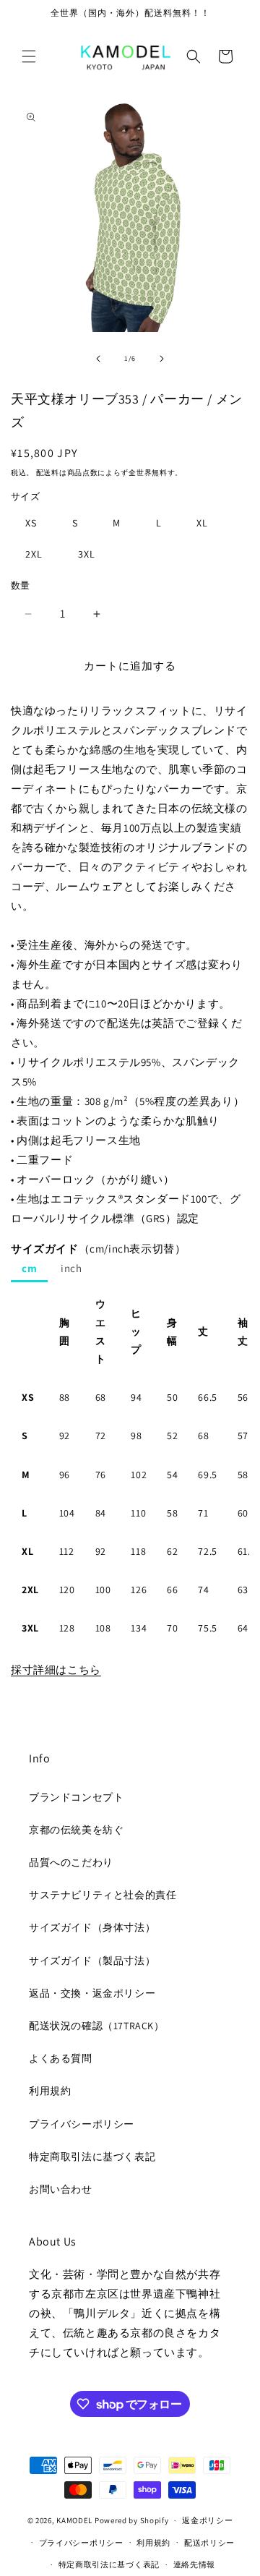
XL (202, 523)
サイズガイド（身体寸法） (92, 1927)
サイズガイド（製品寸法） (92, 1961)
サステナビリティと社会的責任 (103, 1895)
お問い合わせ (61, 2189)
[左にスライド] (98, 359)
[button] (29, 56)
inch (71, 1268)
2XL (34, 554)
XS (31, 523)
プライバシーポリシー (82, 2124)
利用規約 (50, 2091)
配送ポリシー (209, 2543)
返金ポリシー (207, 2520)
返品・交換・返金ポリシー (92, 1993)
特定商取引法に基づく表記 (92, 2157)
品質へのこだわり (71, 1862)
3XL (87, 554)
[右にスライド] (162, 359)
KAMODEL (74, 2520)
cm (29, 1268)
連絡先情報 (195, 2564)
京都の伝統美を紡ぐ (76, 1830)
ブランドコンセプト (76, 1797)
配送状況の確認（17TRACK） (97, 2026)
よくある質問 (61, 2058)
